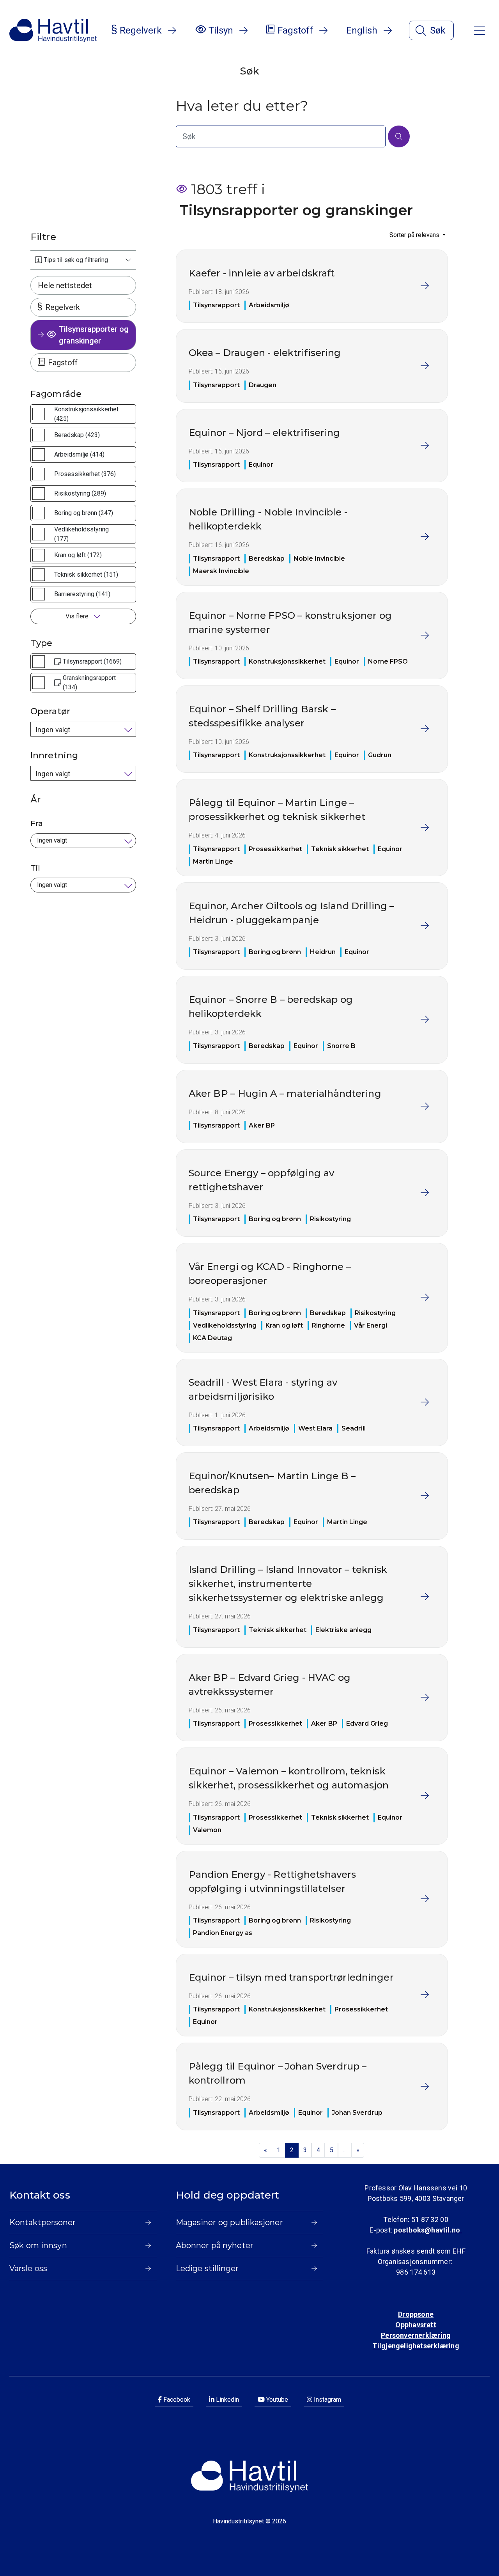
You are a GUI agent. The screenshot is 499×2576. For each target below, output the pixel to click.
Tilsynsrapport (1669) (92, 661)
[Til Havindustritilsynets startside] (53, 30)
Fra (37, 823)
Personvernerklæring (416, 2335)
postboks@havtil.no (428, 2230)
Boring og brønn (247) (84, 513)
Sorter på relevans (415, 235)
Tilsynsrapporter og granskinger (94, 335)
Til (35, 868)
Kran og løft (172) (78, 555)
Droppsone (416, 2314)
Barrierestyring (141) (82, 594)
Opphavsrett (416, 2325)
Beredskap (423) (77, 435)
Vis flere (78, 616)
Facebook (176, 2400)
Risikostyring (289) (80, 493)
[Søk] (399, 136)
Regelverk (63, 307)
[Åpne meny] (480, 30)
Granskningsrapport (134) (89, 683)
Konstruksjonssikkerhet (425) (86, 414)
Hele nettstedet (65, 285)
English (362, 30)
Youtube (276, 2400)
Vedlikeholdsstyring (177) (81, 534)
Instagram (327, 2400)
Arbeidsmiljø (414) (79, 454)
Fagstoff (63, 363)
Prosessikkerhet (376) (85, 474)
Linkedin (227, 2400)
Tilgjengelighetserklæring (416, 2346)
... (345, 2150)
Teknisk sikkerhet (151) (86, 575)
